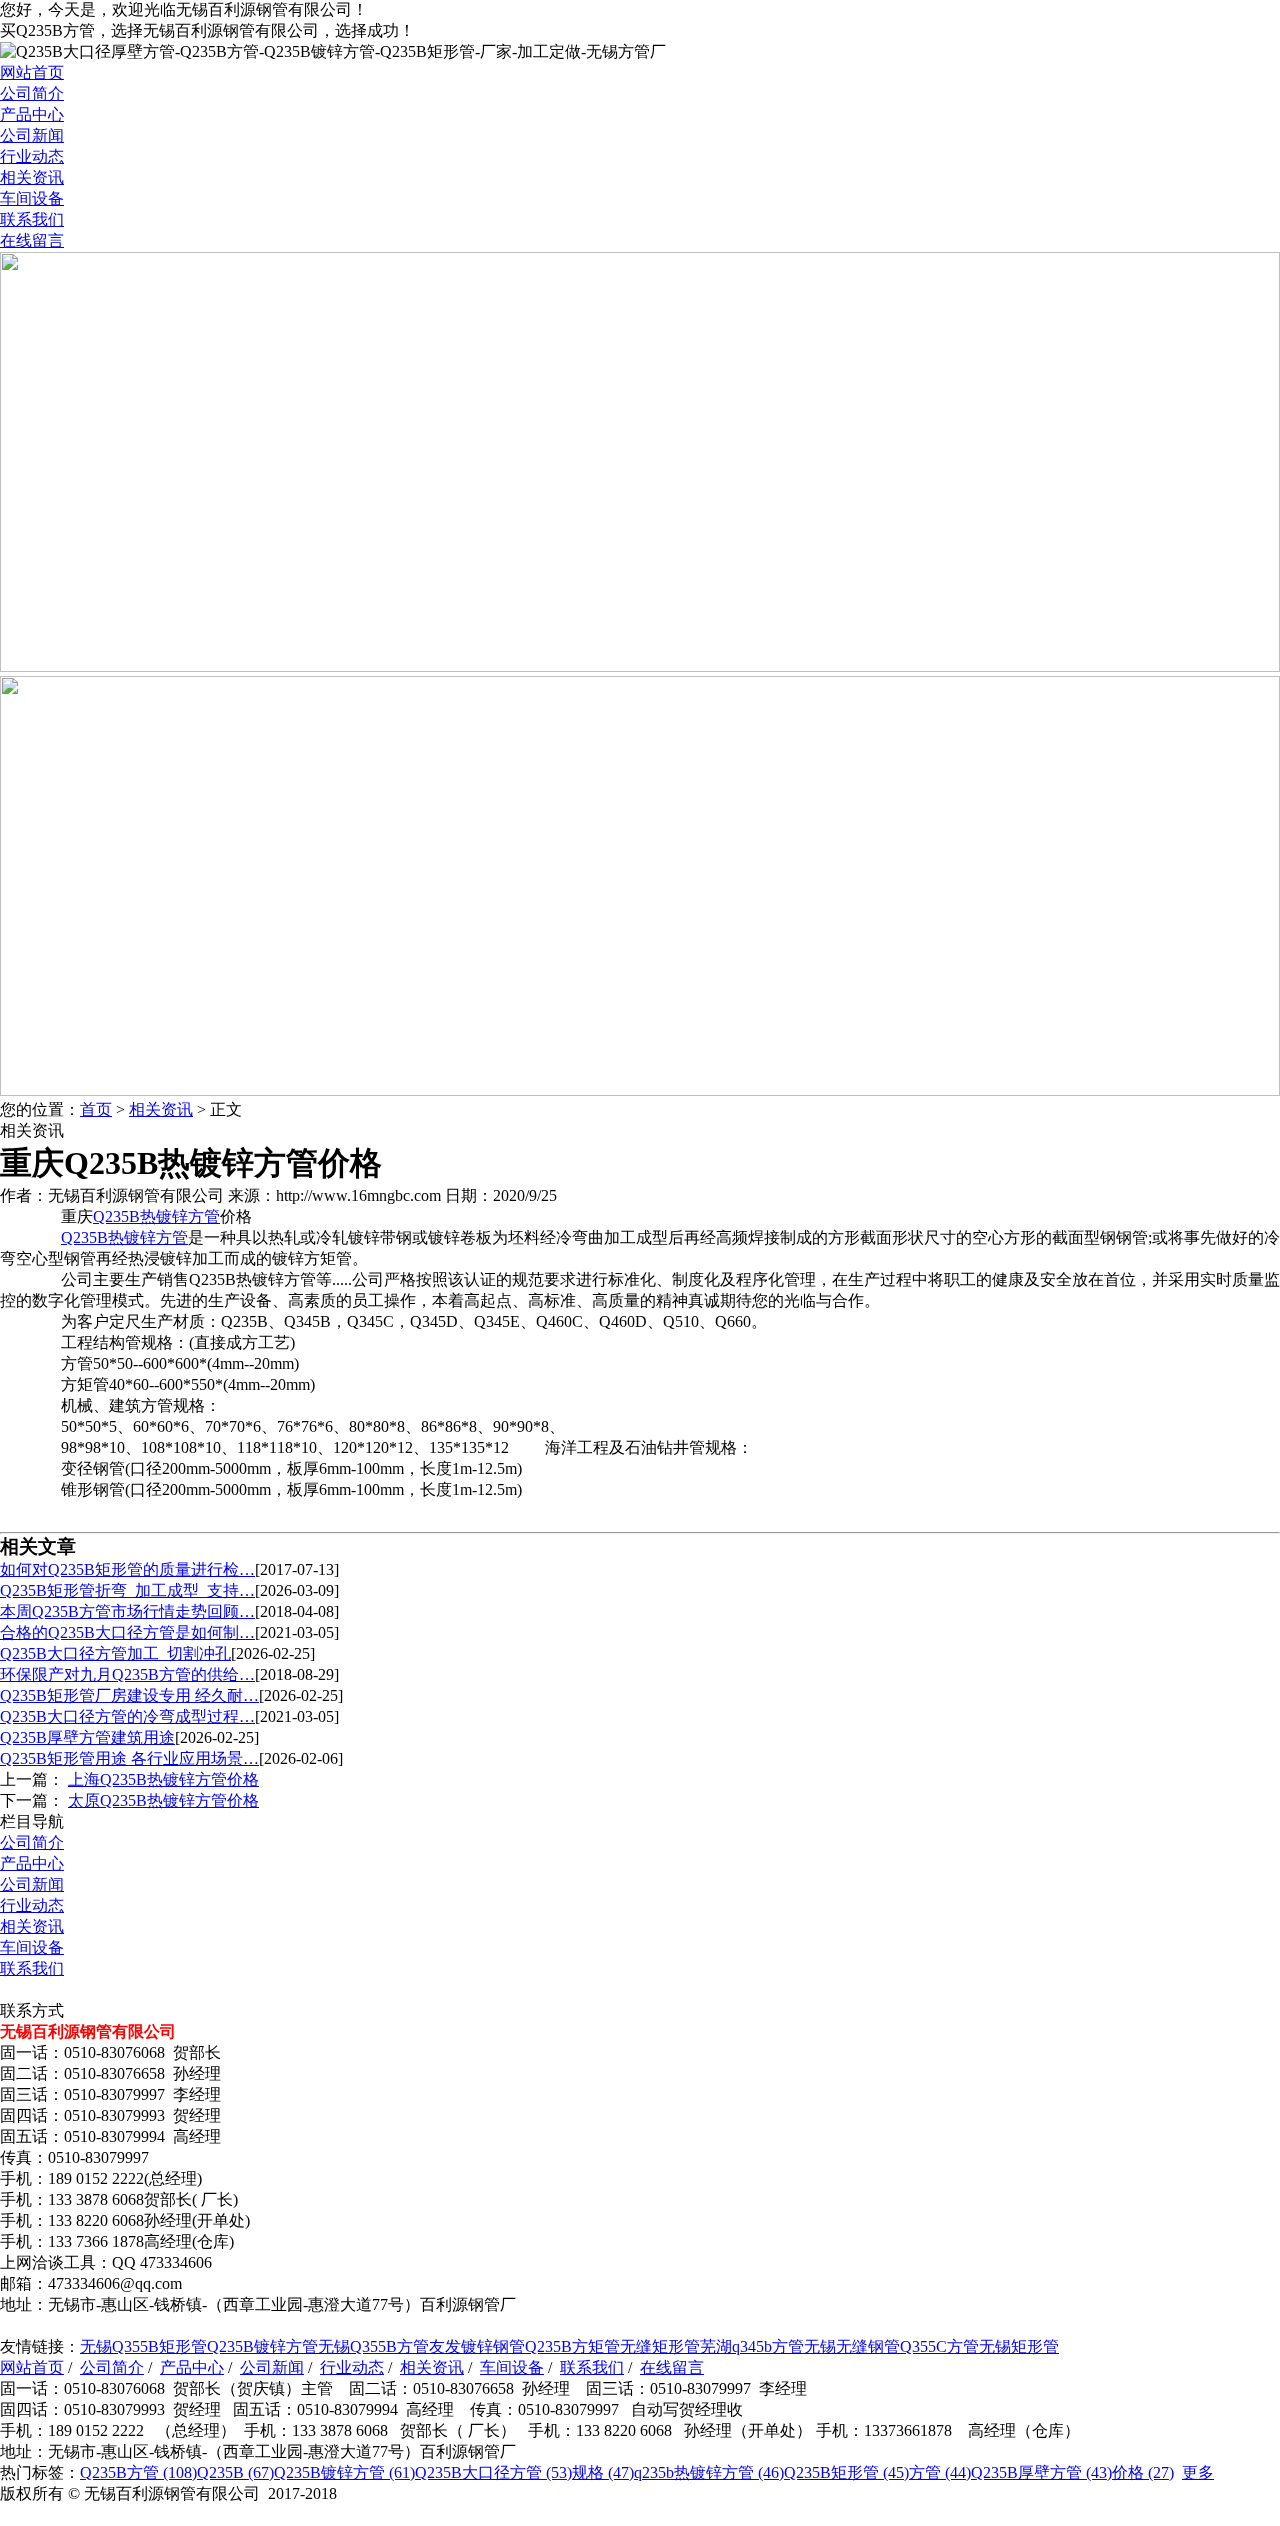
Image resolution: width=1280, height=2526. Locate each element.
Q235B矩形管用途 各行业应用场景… (129, 1758)
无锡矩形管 (1019, 2346)
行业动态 (32, 156)
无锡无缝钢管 (852, 2346)
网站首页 (32, 72)
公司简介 (32, 93)
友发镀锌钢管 (477, 2346)
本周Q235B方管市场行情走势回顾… (127, 1611)
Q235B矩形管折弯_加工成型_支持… (127, 1590)
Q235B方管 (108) (138, 2472)
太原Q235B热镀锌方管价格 (163, 1800)
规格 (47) (603, 2472)
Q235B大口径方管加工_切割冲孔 (115, 1653)
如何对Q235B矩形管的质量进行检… (127, 1569)
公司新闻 (32, 135)
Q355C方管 (939, 2346)
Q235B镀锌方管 (262, 2346)
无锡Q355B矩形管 (143, 2346)
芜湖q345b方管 (752, 2346)
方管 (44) (940, 2472)
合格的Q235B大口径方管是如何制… (127, 1632)
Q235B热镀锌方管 (156, 1216)
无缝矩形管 (660, 2346)
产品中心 (32, 114)
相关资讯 (32, 177)
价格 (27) (1143, 2472)
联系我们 (32, 219)
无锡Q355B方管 (373, 2346)
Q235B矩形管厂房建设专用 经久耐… (129, 1695)
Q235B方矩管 (572, 2346)
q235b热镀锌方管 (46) (709, 2472)
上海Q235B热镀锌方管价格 (163, 1779)
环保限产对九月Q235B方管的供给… (127, 1674)
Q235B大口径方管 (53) (493, 2472)
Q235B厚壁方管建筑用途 (87, 1737)
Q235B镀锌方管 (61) (344, 2472)
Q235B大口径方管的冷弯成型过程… (127, 1716)
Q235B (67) (235, 2472)
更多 (1198, 2472)
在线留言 (32, 240)
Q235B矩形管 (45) (846, 2472)
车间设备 (32, 198)
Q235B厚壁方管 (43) (1041, 2472)
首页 (96, 1109)
